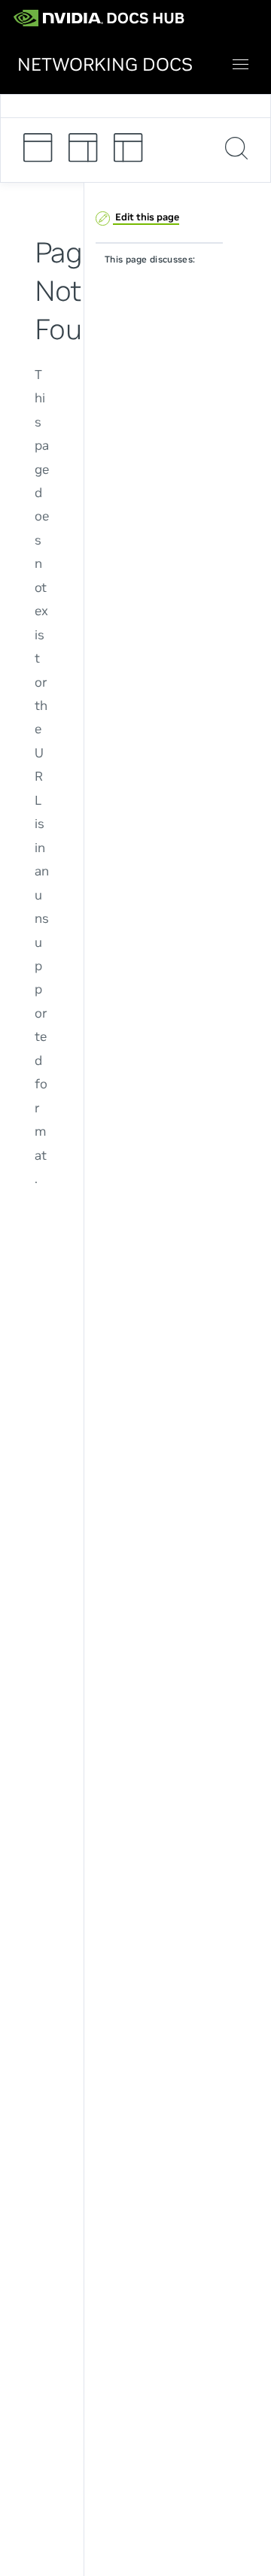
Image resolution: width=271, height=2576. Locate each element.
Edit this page (146, 217)
